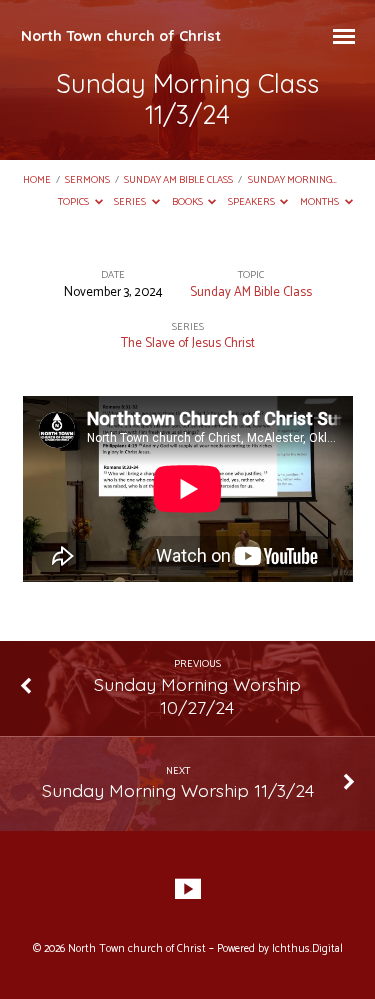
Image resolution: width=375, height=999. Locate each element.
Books (188, 202)
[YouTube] (188, 890)
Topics (74, 202)
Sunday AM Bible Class (178, 180)
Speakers (252, 202)
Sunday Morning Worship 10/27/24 (197, 695)
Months (320, 202)
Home (37, 180)
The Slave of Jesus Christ (188, 343)
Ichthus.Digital (307, 949)
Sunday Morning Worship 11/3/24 (178, 790)
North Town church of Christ (121, 36)
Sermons (87, 180)
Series (131, 202)
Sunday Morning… (292, 180)
